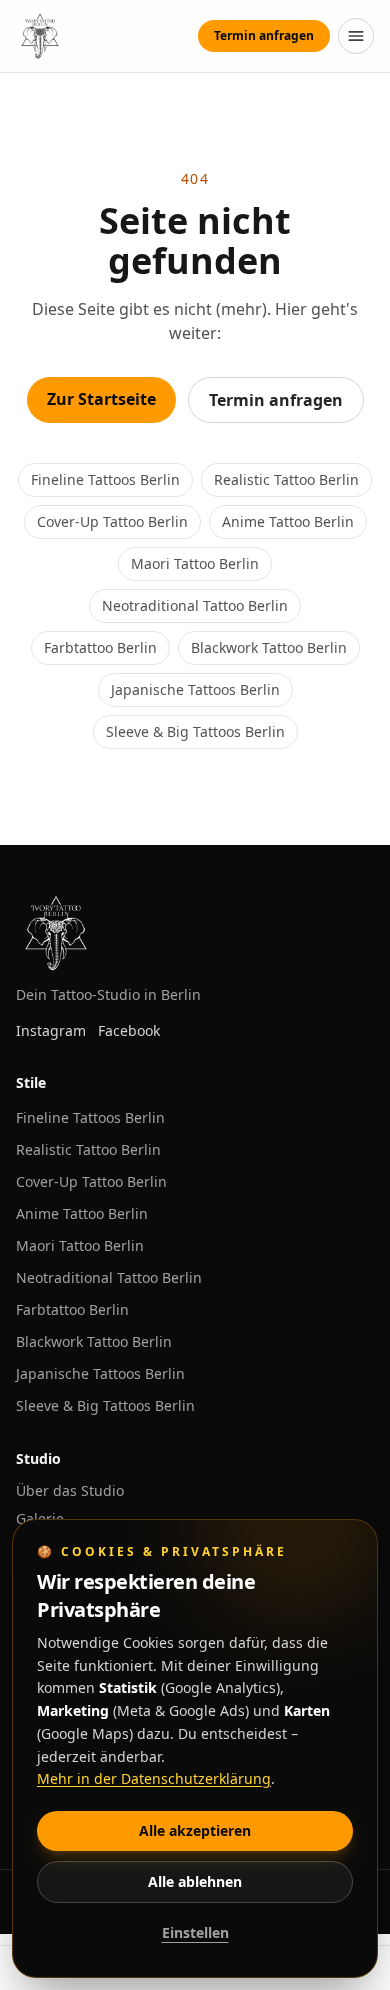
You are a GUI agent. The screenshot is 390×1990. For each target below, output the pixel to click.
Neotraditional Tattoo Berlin (195, 605)
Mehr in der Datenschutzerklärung (154, 1778)
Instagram (51, 1030)
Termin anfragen (264, 35)
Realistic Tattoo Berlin (286, 479)
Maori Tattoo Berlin (195, 563)
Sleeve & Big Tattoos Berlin (195, 731)
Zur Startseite (101, 399)
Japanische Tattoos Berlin (195, 689)
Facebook (129, 1030)
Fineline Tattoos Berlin (105, 479)
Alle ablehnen (195, 1881)
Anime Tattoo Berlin (288, 521)
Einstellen (195, 1932)
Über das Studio (70, 1490)
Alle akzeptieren (195, 1830)
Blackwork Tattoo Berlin (269, 647)
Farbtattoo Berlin (100, 647)
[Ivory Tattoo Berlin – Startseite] (40, 36)
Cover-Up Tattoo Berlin (112, 521)
